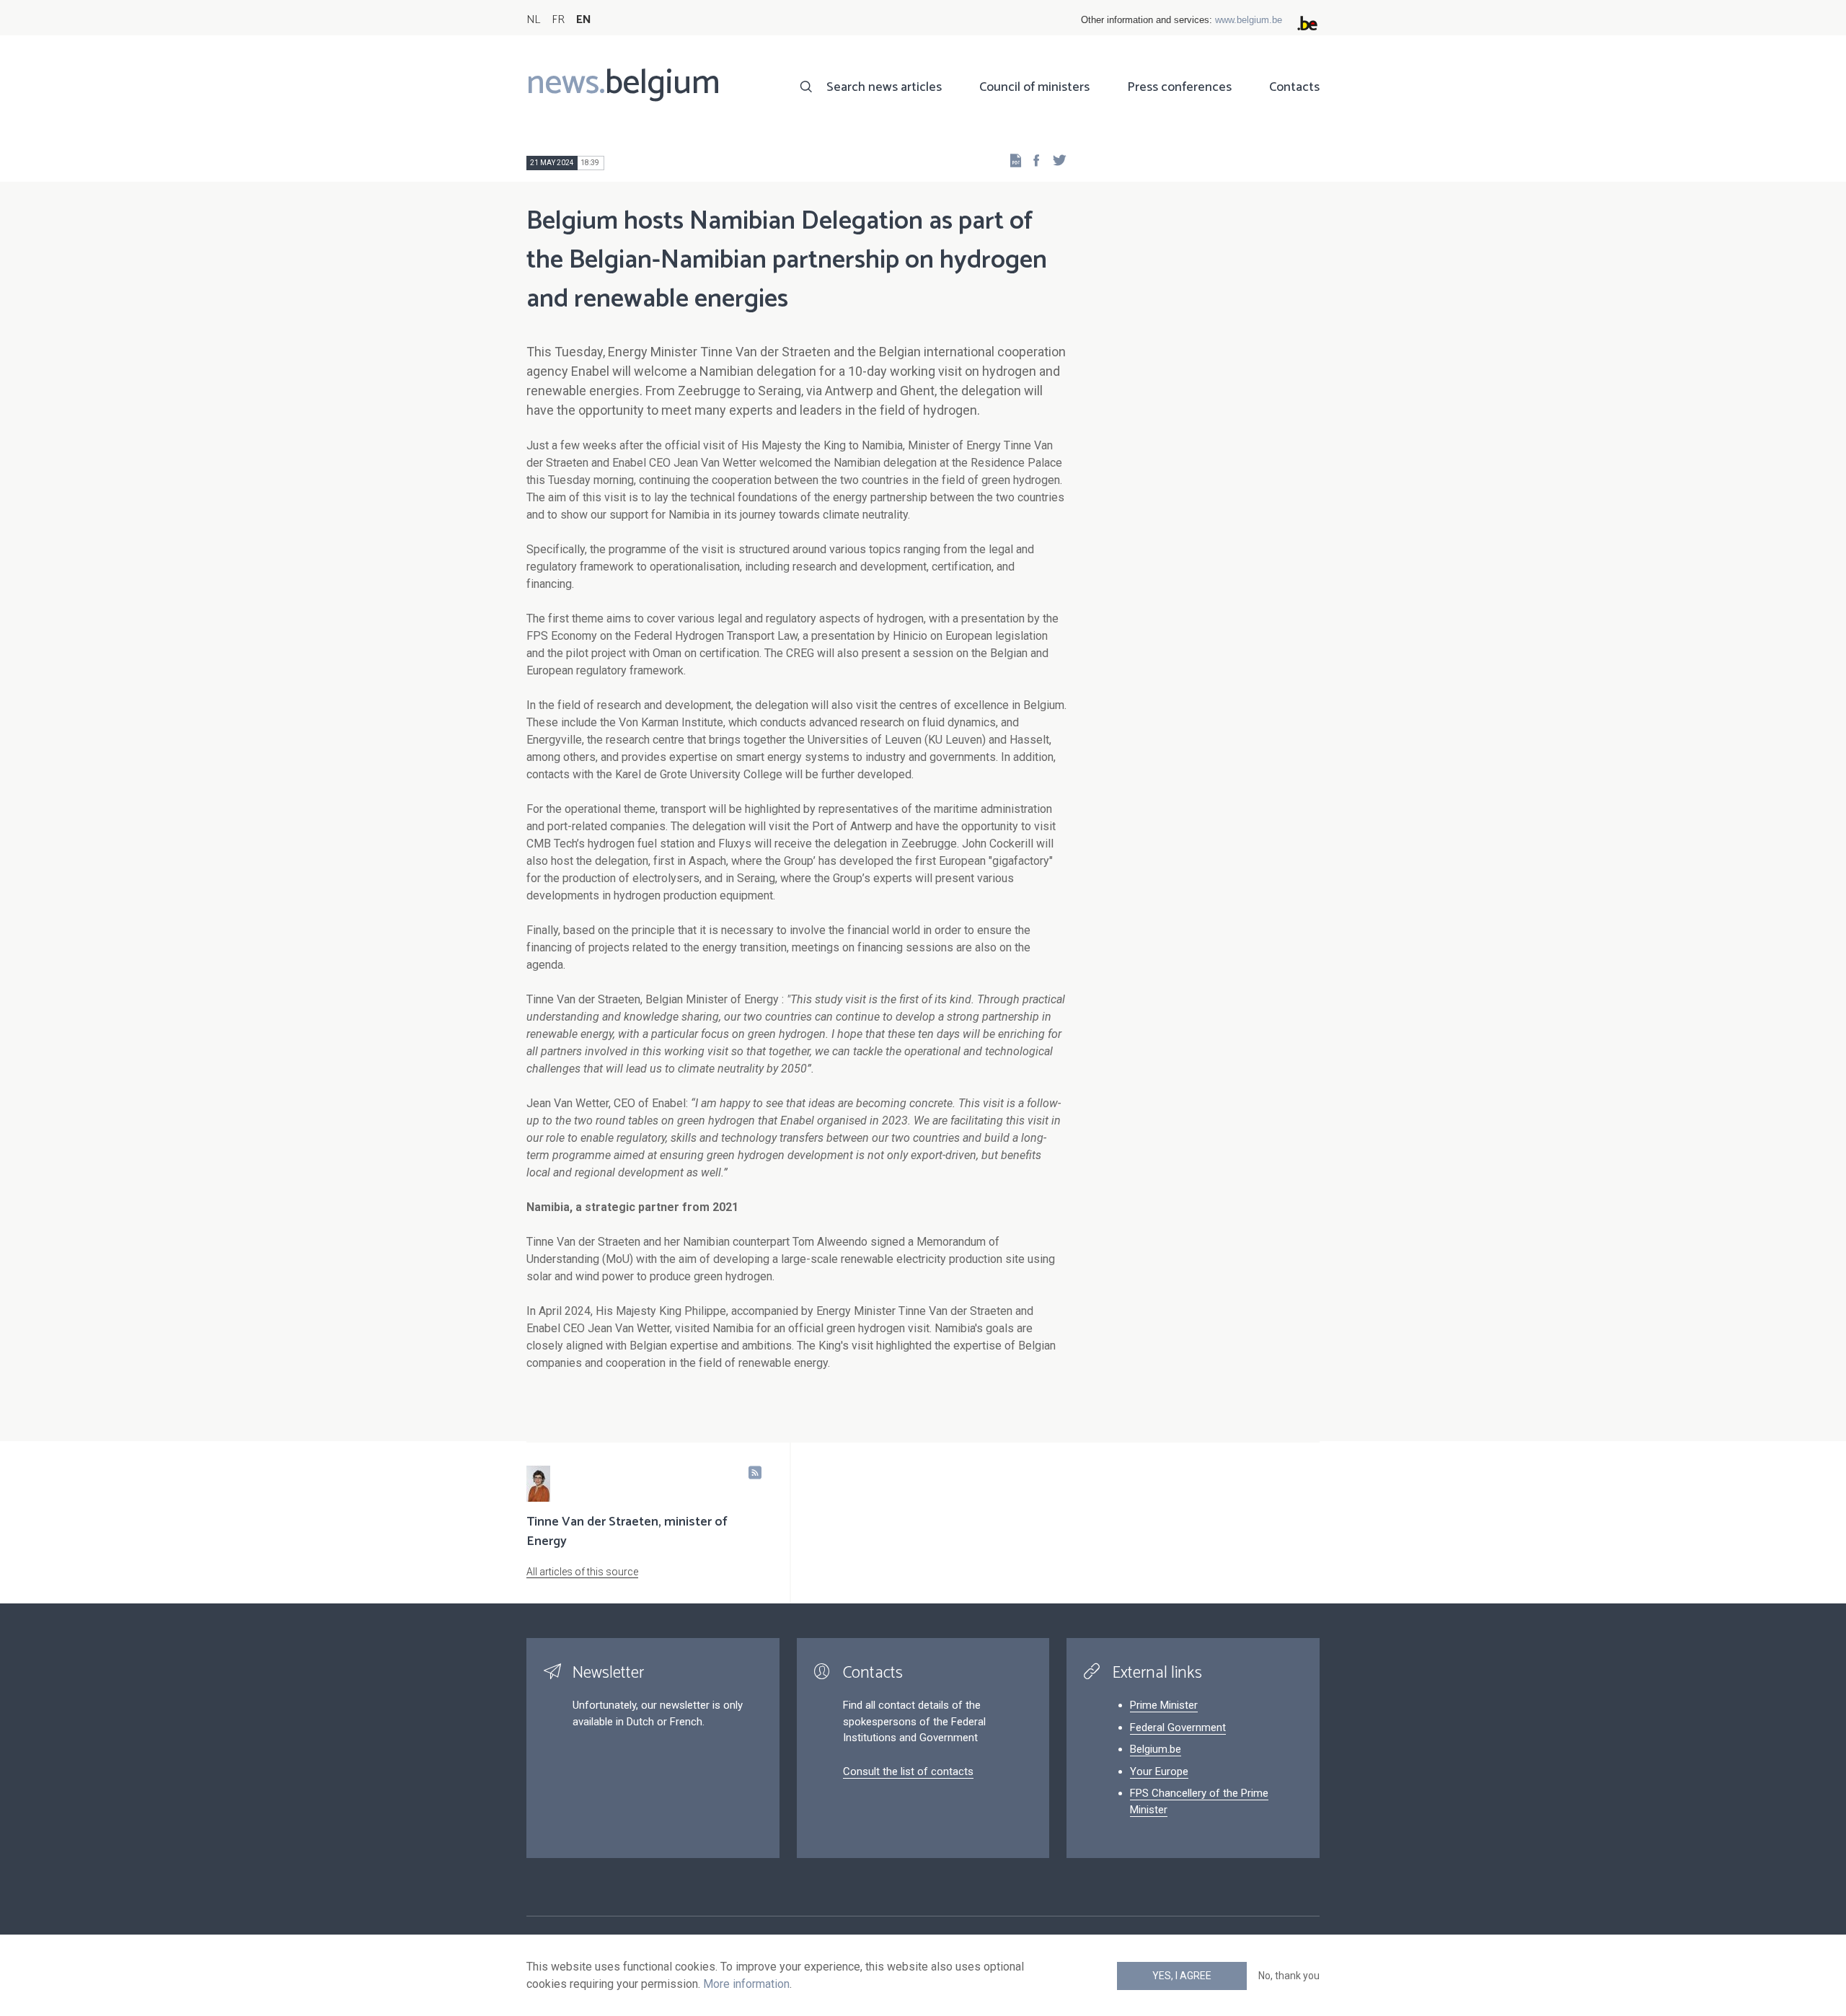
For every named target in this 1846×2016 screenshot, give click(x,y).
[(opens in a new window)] (1032, 160)
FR (558, 20)
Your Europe (1159, 1771)
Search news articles (884, 87)
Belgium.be (1156, 1749)
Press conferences (1179, 87)
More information (746, 1984)
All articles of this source (582, 1572)
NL (533, 20)
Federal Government (1178, 1727)
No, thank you (1289, 1976)
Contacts (1294, 87)
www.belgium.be (1249, 20)
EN (584, 20)
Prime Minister (1164, 1705)
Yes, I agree (1182, 1976)
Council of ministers (1034, 87)
